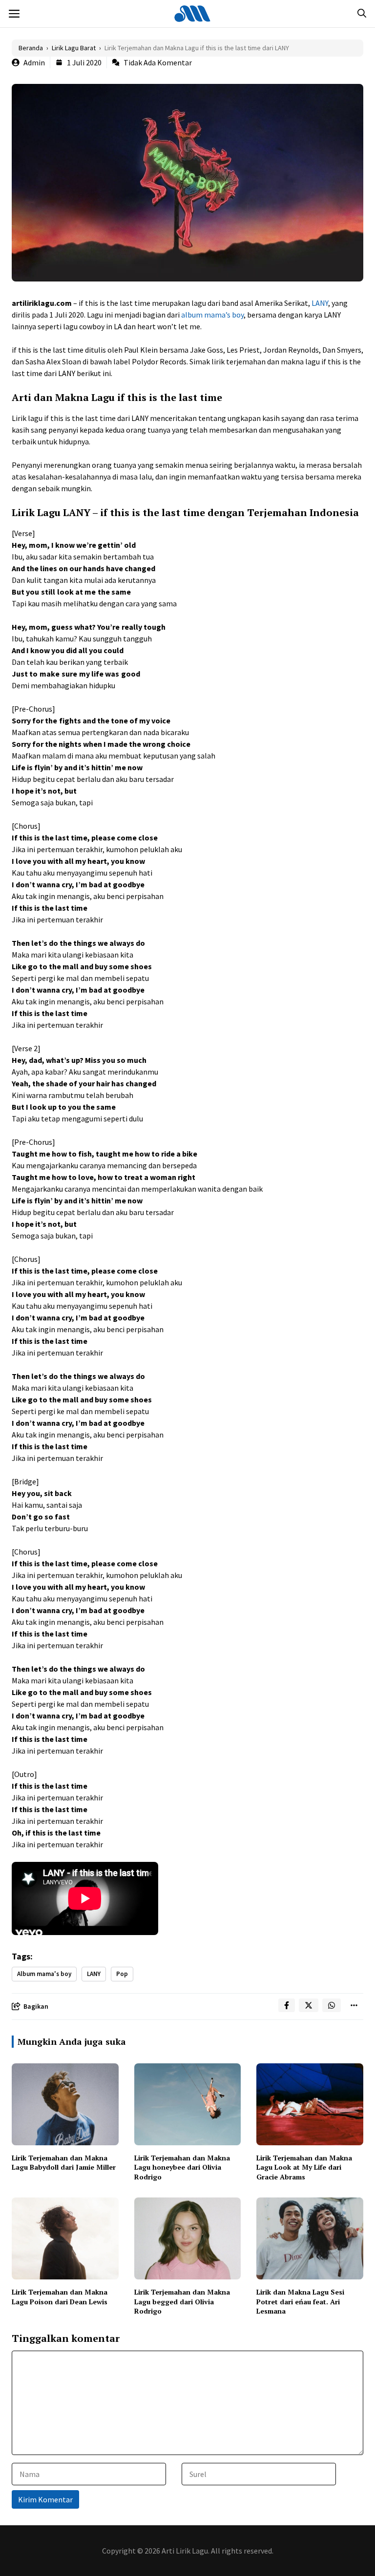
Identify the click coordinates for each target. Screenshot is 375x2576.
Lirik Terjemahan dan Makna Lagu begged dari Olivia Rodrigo (182, 2301)
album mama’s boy (212, 315)
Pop (122, 1974)
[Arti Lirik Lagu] (192, 14)
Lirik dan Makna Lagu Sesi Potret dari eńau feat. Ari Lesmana (300, 2301)
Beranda (31, 48)
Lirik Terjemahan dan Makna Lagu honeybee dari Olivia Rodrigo (182, 2167)
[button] (362, 14)
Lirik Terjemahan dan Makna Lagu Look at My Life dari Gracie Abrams (304, 2167)
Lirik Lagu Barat (74, 48)
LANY (320, 303)
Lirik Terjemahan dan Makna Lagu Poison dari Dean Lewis (60, 2297)
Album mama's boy (44, 1974)
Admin (34, 62)
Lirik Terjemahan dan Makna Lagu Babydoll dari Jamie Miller (64, 2163)
